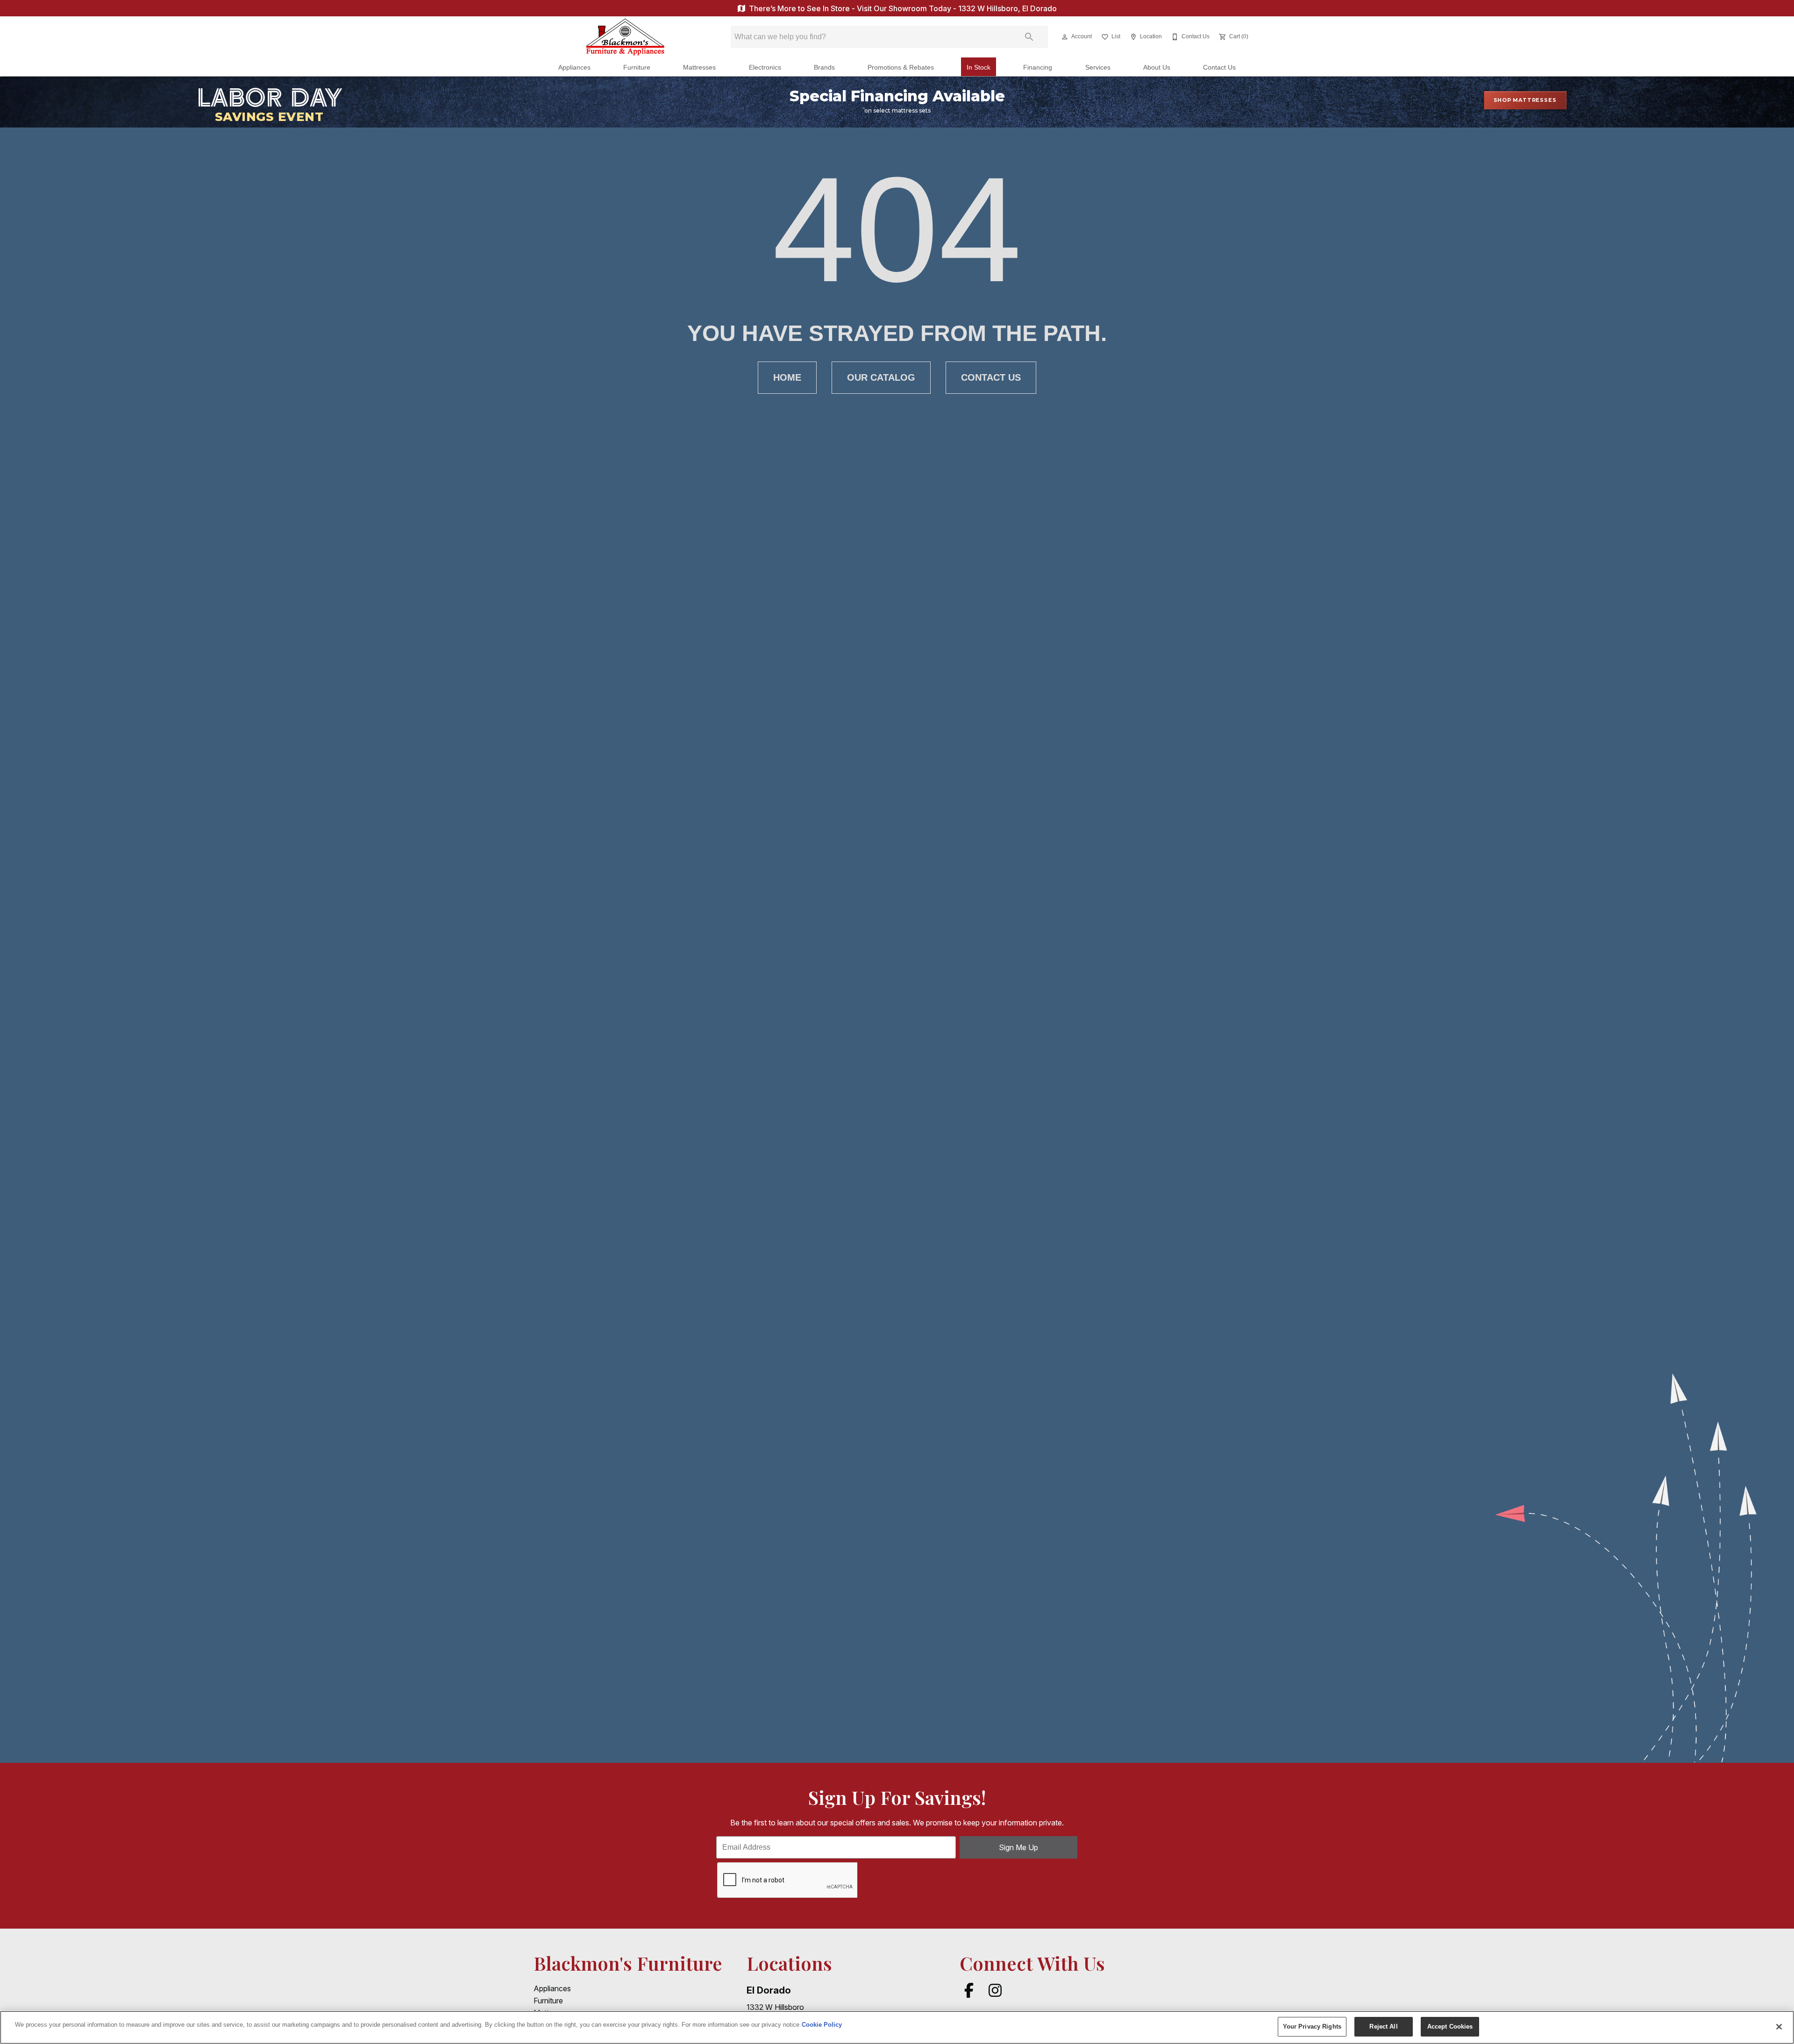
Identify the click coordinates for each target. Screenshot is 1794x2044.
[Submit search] (1029, 37)
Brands (824, 67)
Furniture (637, 67)
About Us (1157, 67)
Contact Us (1219, 67)
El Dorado (769, 1990)
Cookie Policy (822, 2025)
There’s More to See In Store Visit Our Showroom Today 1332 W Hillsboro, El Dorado (902, 8)
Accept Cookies (1450, 2026)
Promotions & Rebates (901, 67)
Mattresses (699, 67)
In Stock (979, 67)
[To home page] (625, 37)
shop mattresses (1525, 100)
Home (787, 377)
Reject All (1383, 2026)
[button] (1065, 37)
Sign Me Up (1018, 1847)
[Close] (1779, 2027)
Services (1098, 67)
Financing (1038, 67)
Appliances (574, 67)
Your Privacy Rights (1312, 2026)
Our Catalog (881, 377)
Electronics (765, 67)
